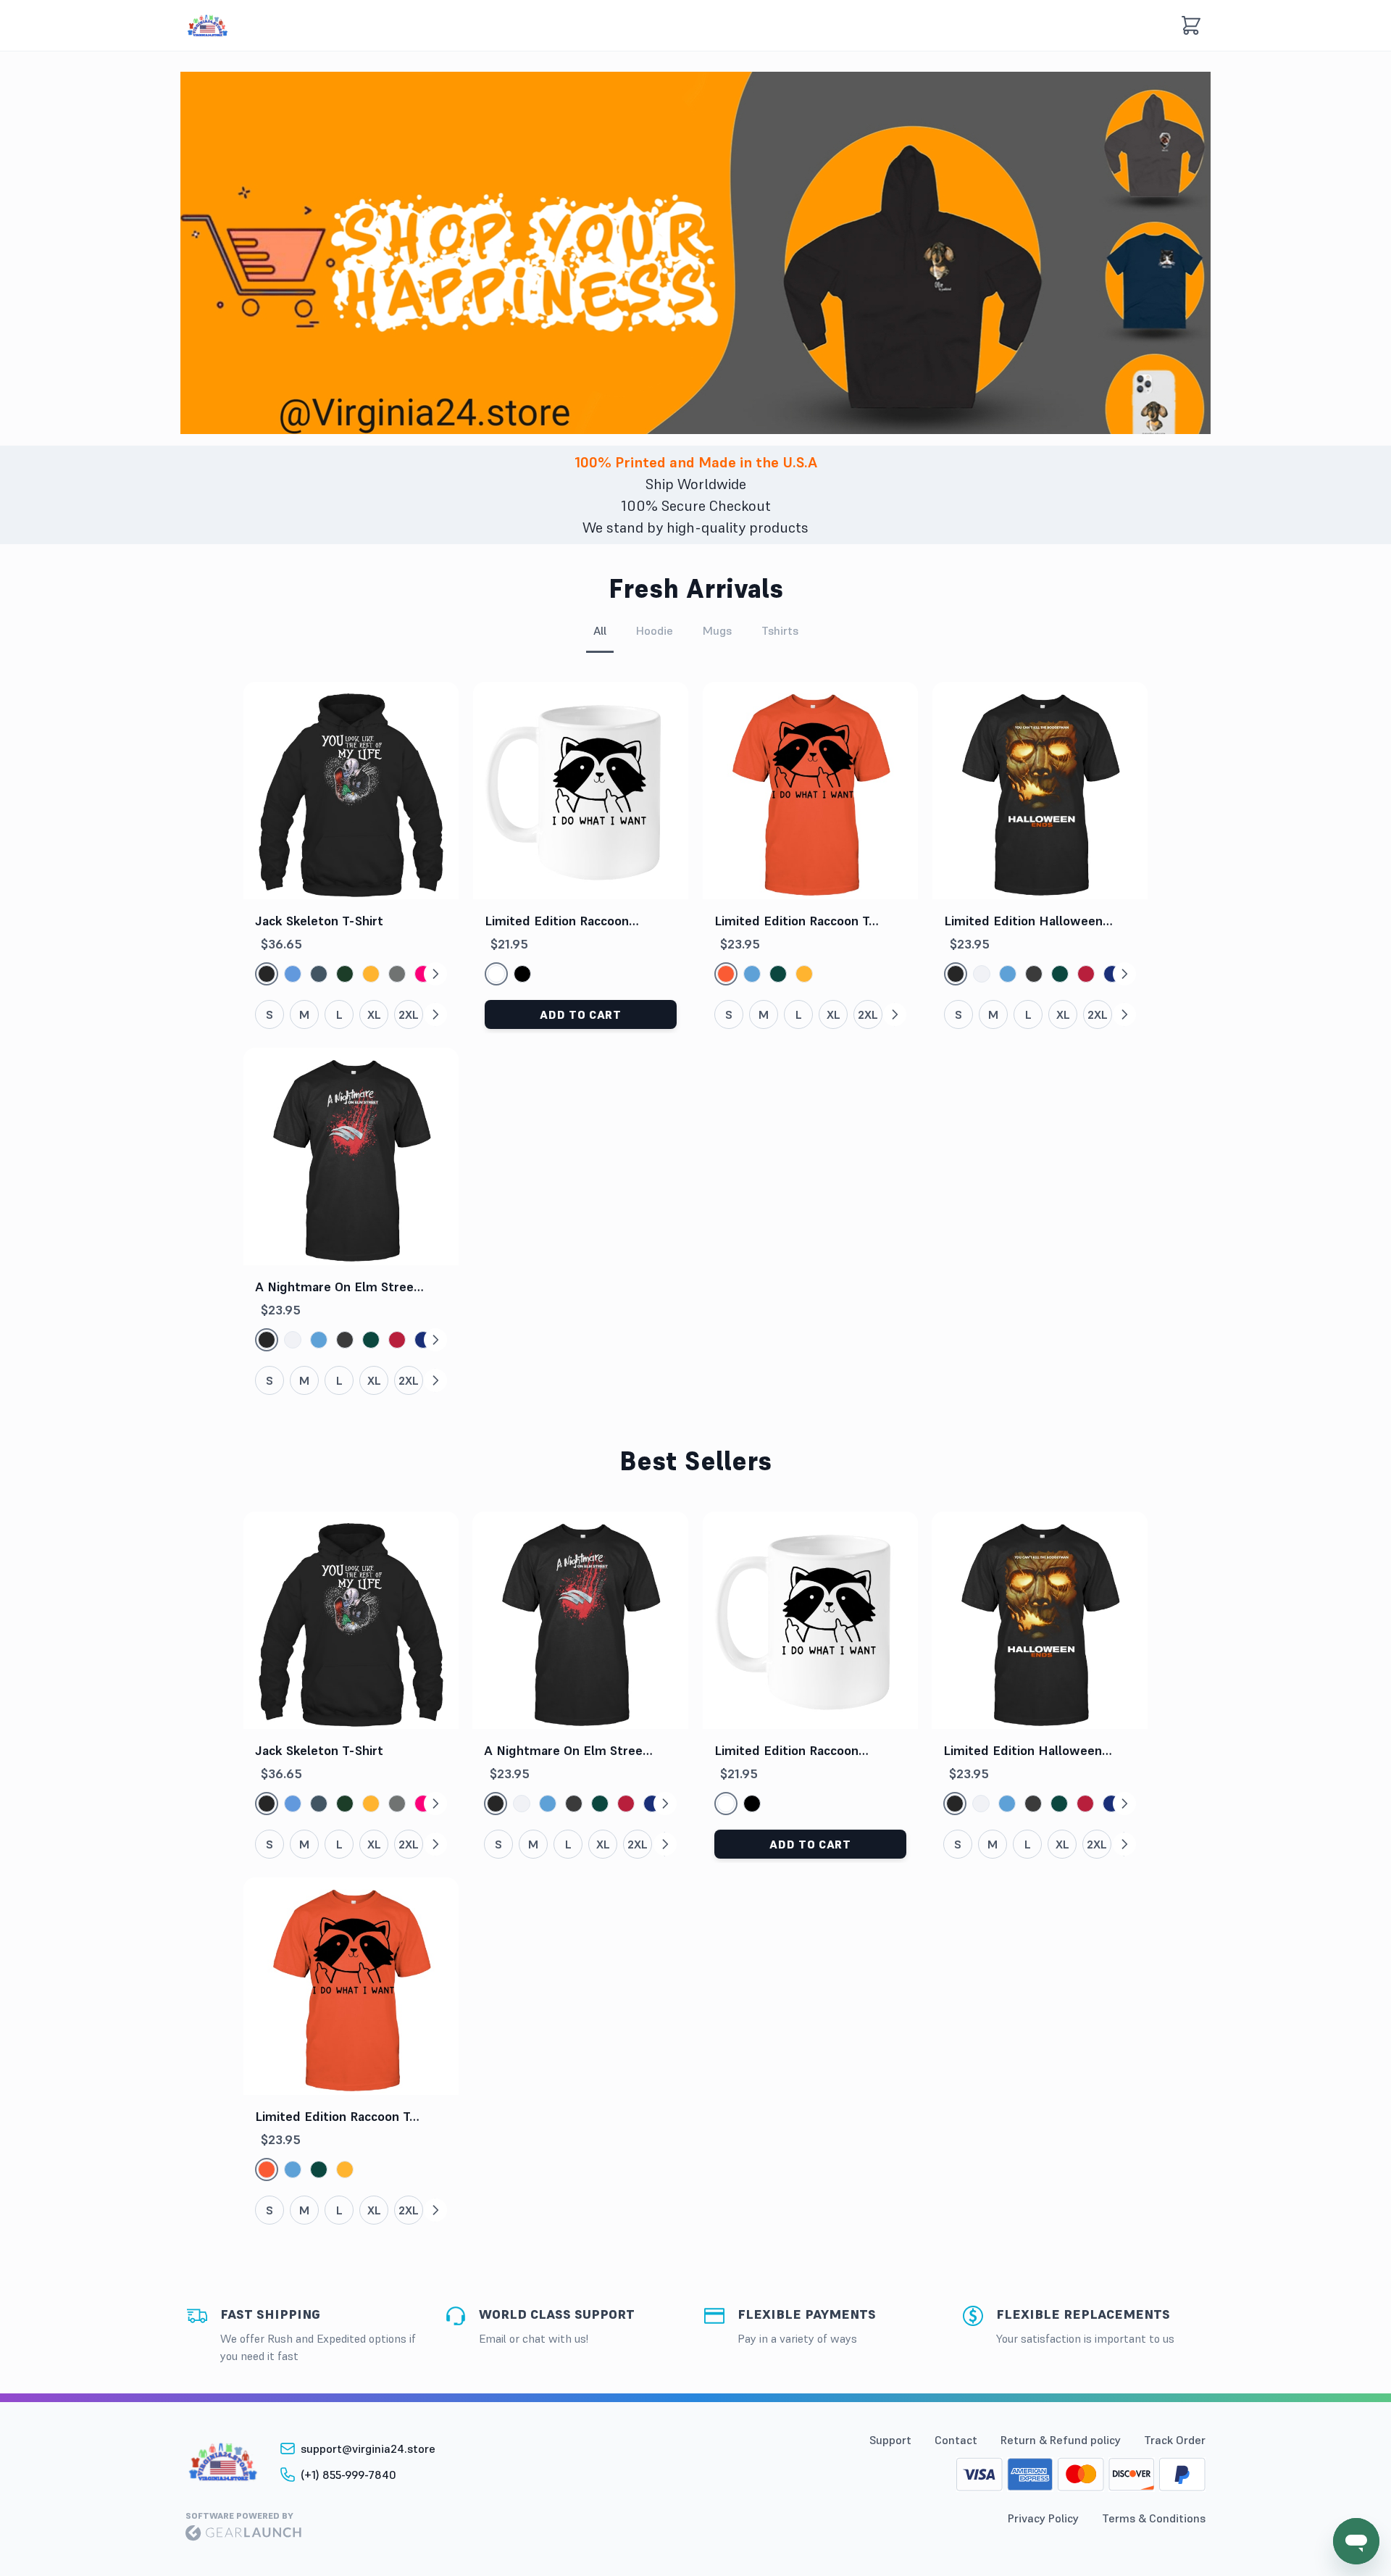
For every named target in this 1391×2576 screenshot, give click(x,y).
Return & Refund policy (1061, 2440)
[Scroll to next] (435, 974)
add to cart (580, 1014)
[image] (208, 26)
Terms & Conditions (1154, 2518)
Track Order (1175, 2440)
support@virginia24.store (368, 2448)
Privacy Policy (1043, 2518)
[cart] (1191, 25)
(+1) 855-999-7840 (348, 2475)
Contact (956, 2440)
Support (890, 2440)
